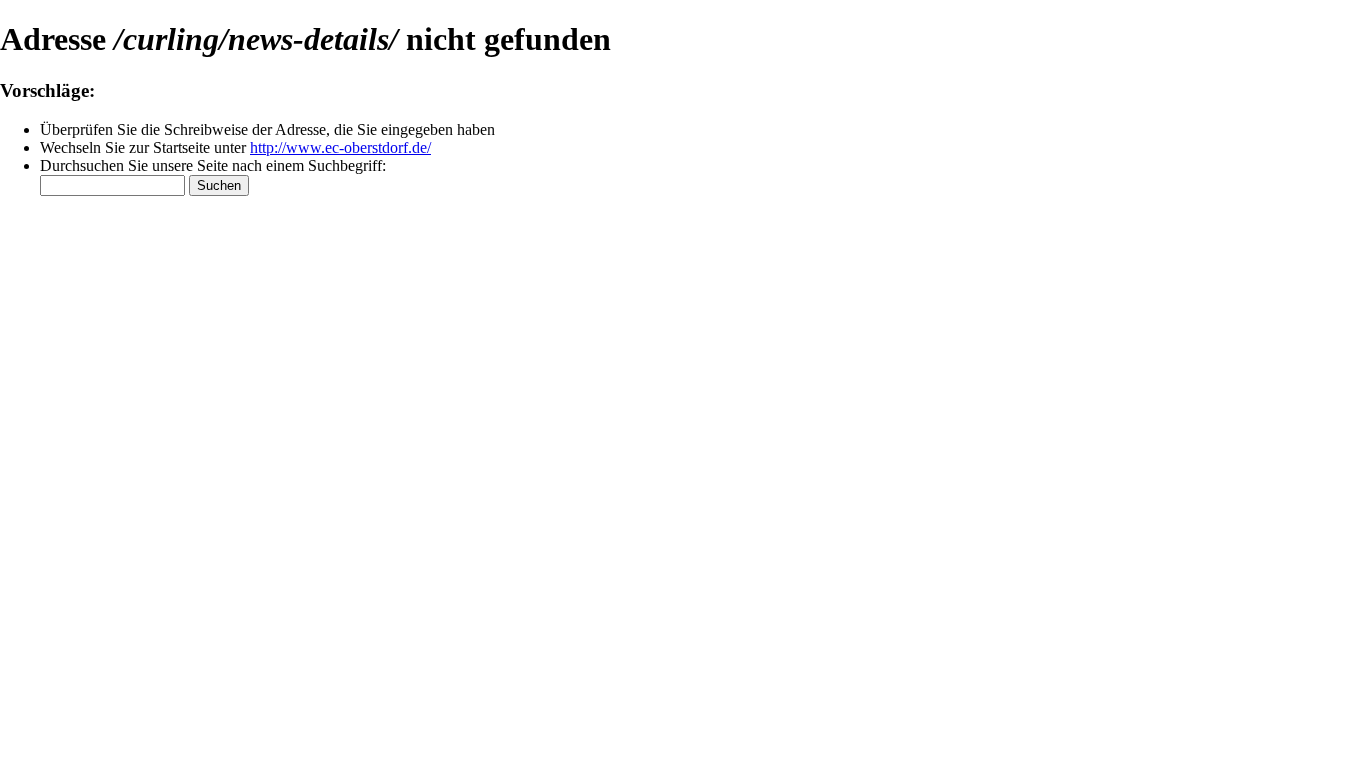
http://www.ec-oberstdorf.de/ (340, 147)
